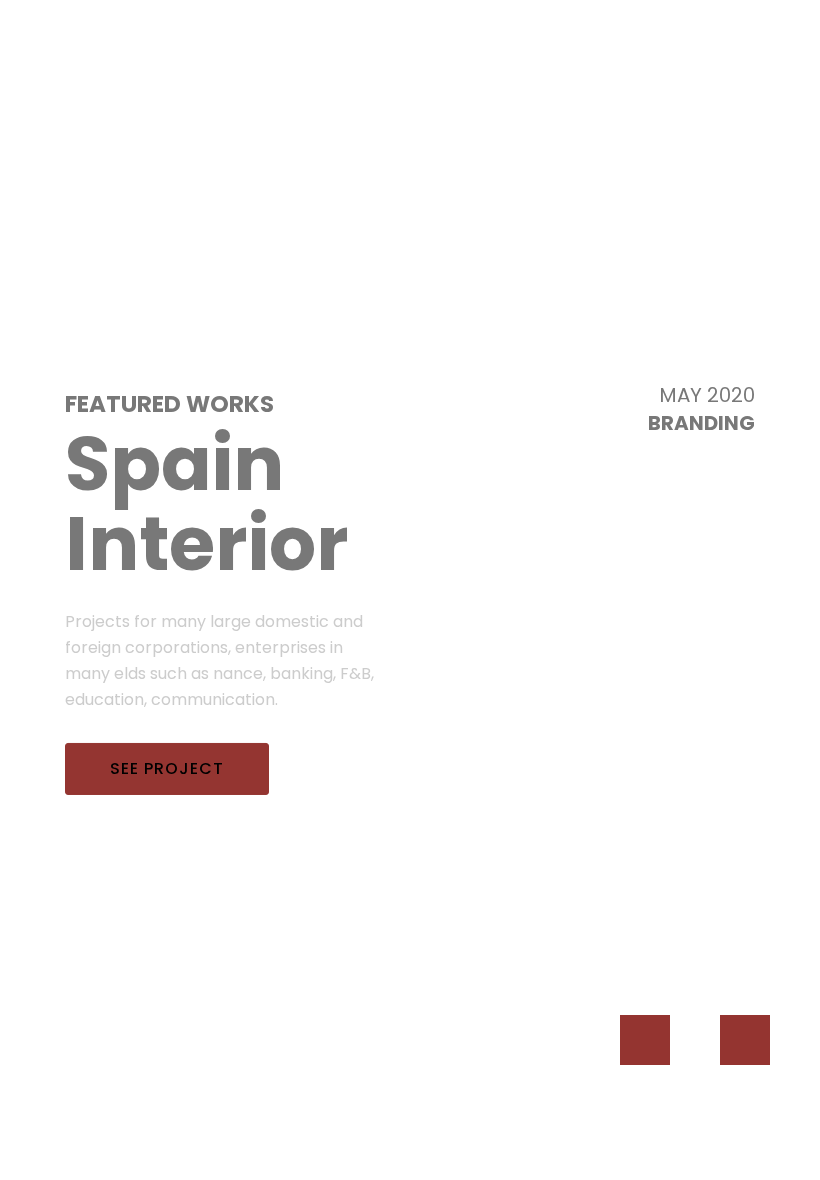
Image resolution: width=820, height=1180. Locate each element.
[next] (745, 1040)
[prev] (645, 1040)
